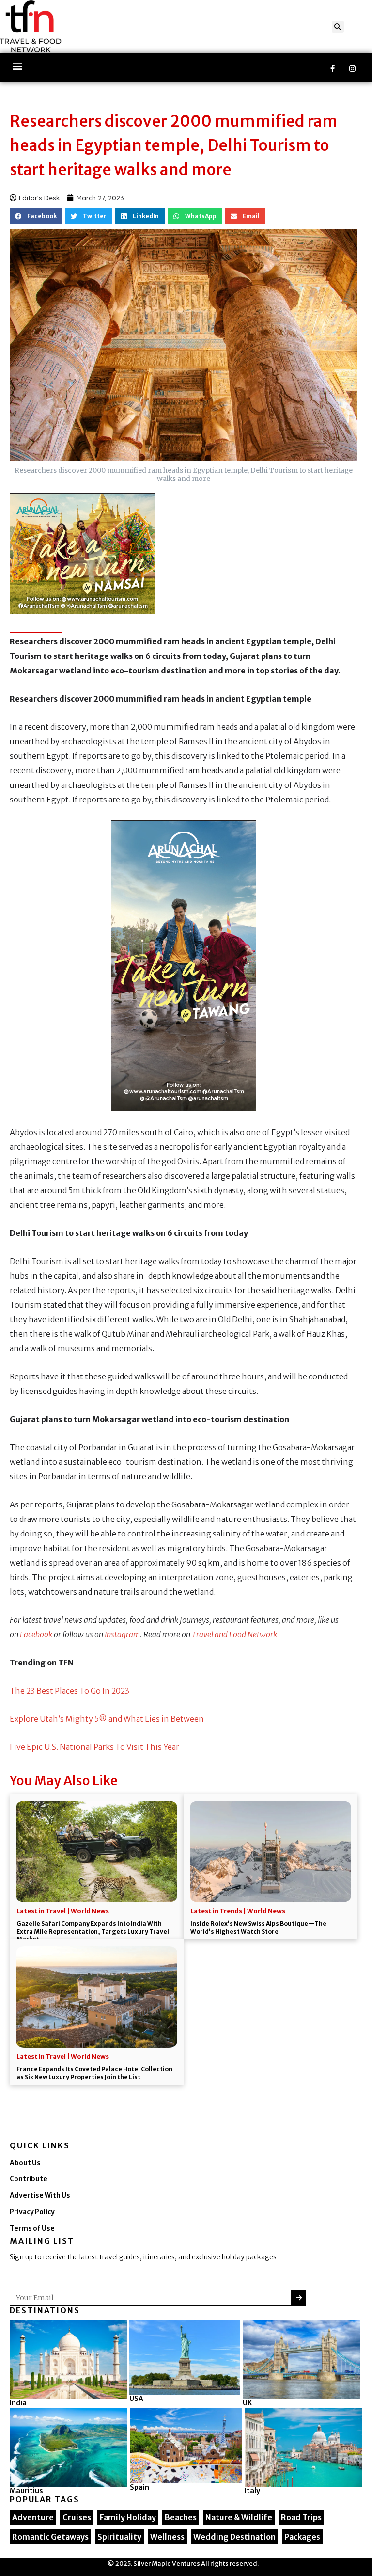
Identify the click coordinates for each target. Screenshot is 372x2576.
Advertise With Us (40, 2196)
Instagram (122, 1634)
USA (136, 2399)
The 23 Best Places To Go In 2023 (70, 1691)
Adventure (33, 2517)
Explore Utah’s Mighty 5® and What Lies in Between (107, 1719)
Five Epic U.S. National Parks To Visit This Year (94, 1747)
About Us (25, 2163)
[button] (338, 27)
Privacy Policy (32, 2212)
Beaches (181, 2517)
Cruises (77, 2517)
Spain (139, 2487)
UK (247, 2403)
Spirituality (119, 2537)
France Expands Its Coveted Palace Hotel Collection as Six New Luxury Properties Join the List (94, 2073)
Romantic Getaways (50, 2537)
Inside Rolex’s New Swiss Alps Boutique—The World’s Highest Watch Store (258, 1928)
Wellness (167, 2537)
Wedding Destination (234, 2537)
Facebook (36, 1634)
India (18, 2403)
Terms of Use (32, 2229)
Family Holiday (128, 2517)
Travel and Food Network (234, 1634)
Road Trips (301, 2517)
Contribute (29, 2179)
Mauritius (26, 2491)
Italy (252, 2491)
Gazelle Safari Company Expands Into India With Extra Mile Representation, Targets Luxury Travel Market (93, 1931)
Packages (302, 2537)
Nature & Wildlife (239, 2517)
